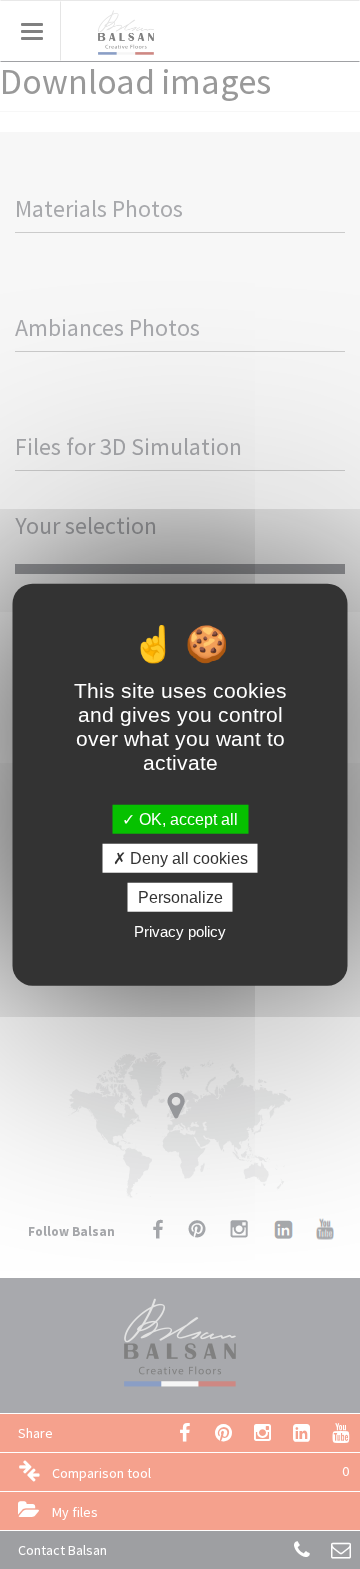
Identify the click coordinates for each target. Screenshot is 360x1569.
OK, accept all (186, 818)
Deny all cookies (187, 857)
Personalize (180, 897)
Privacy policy (180, 931)
